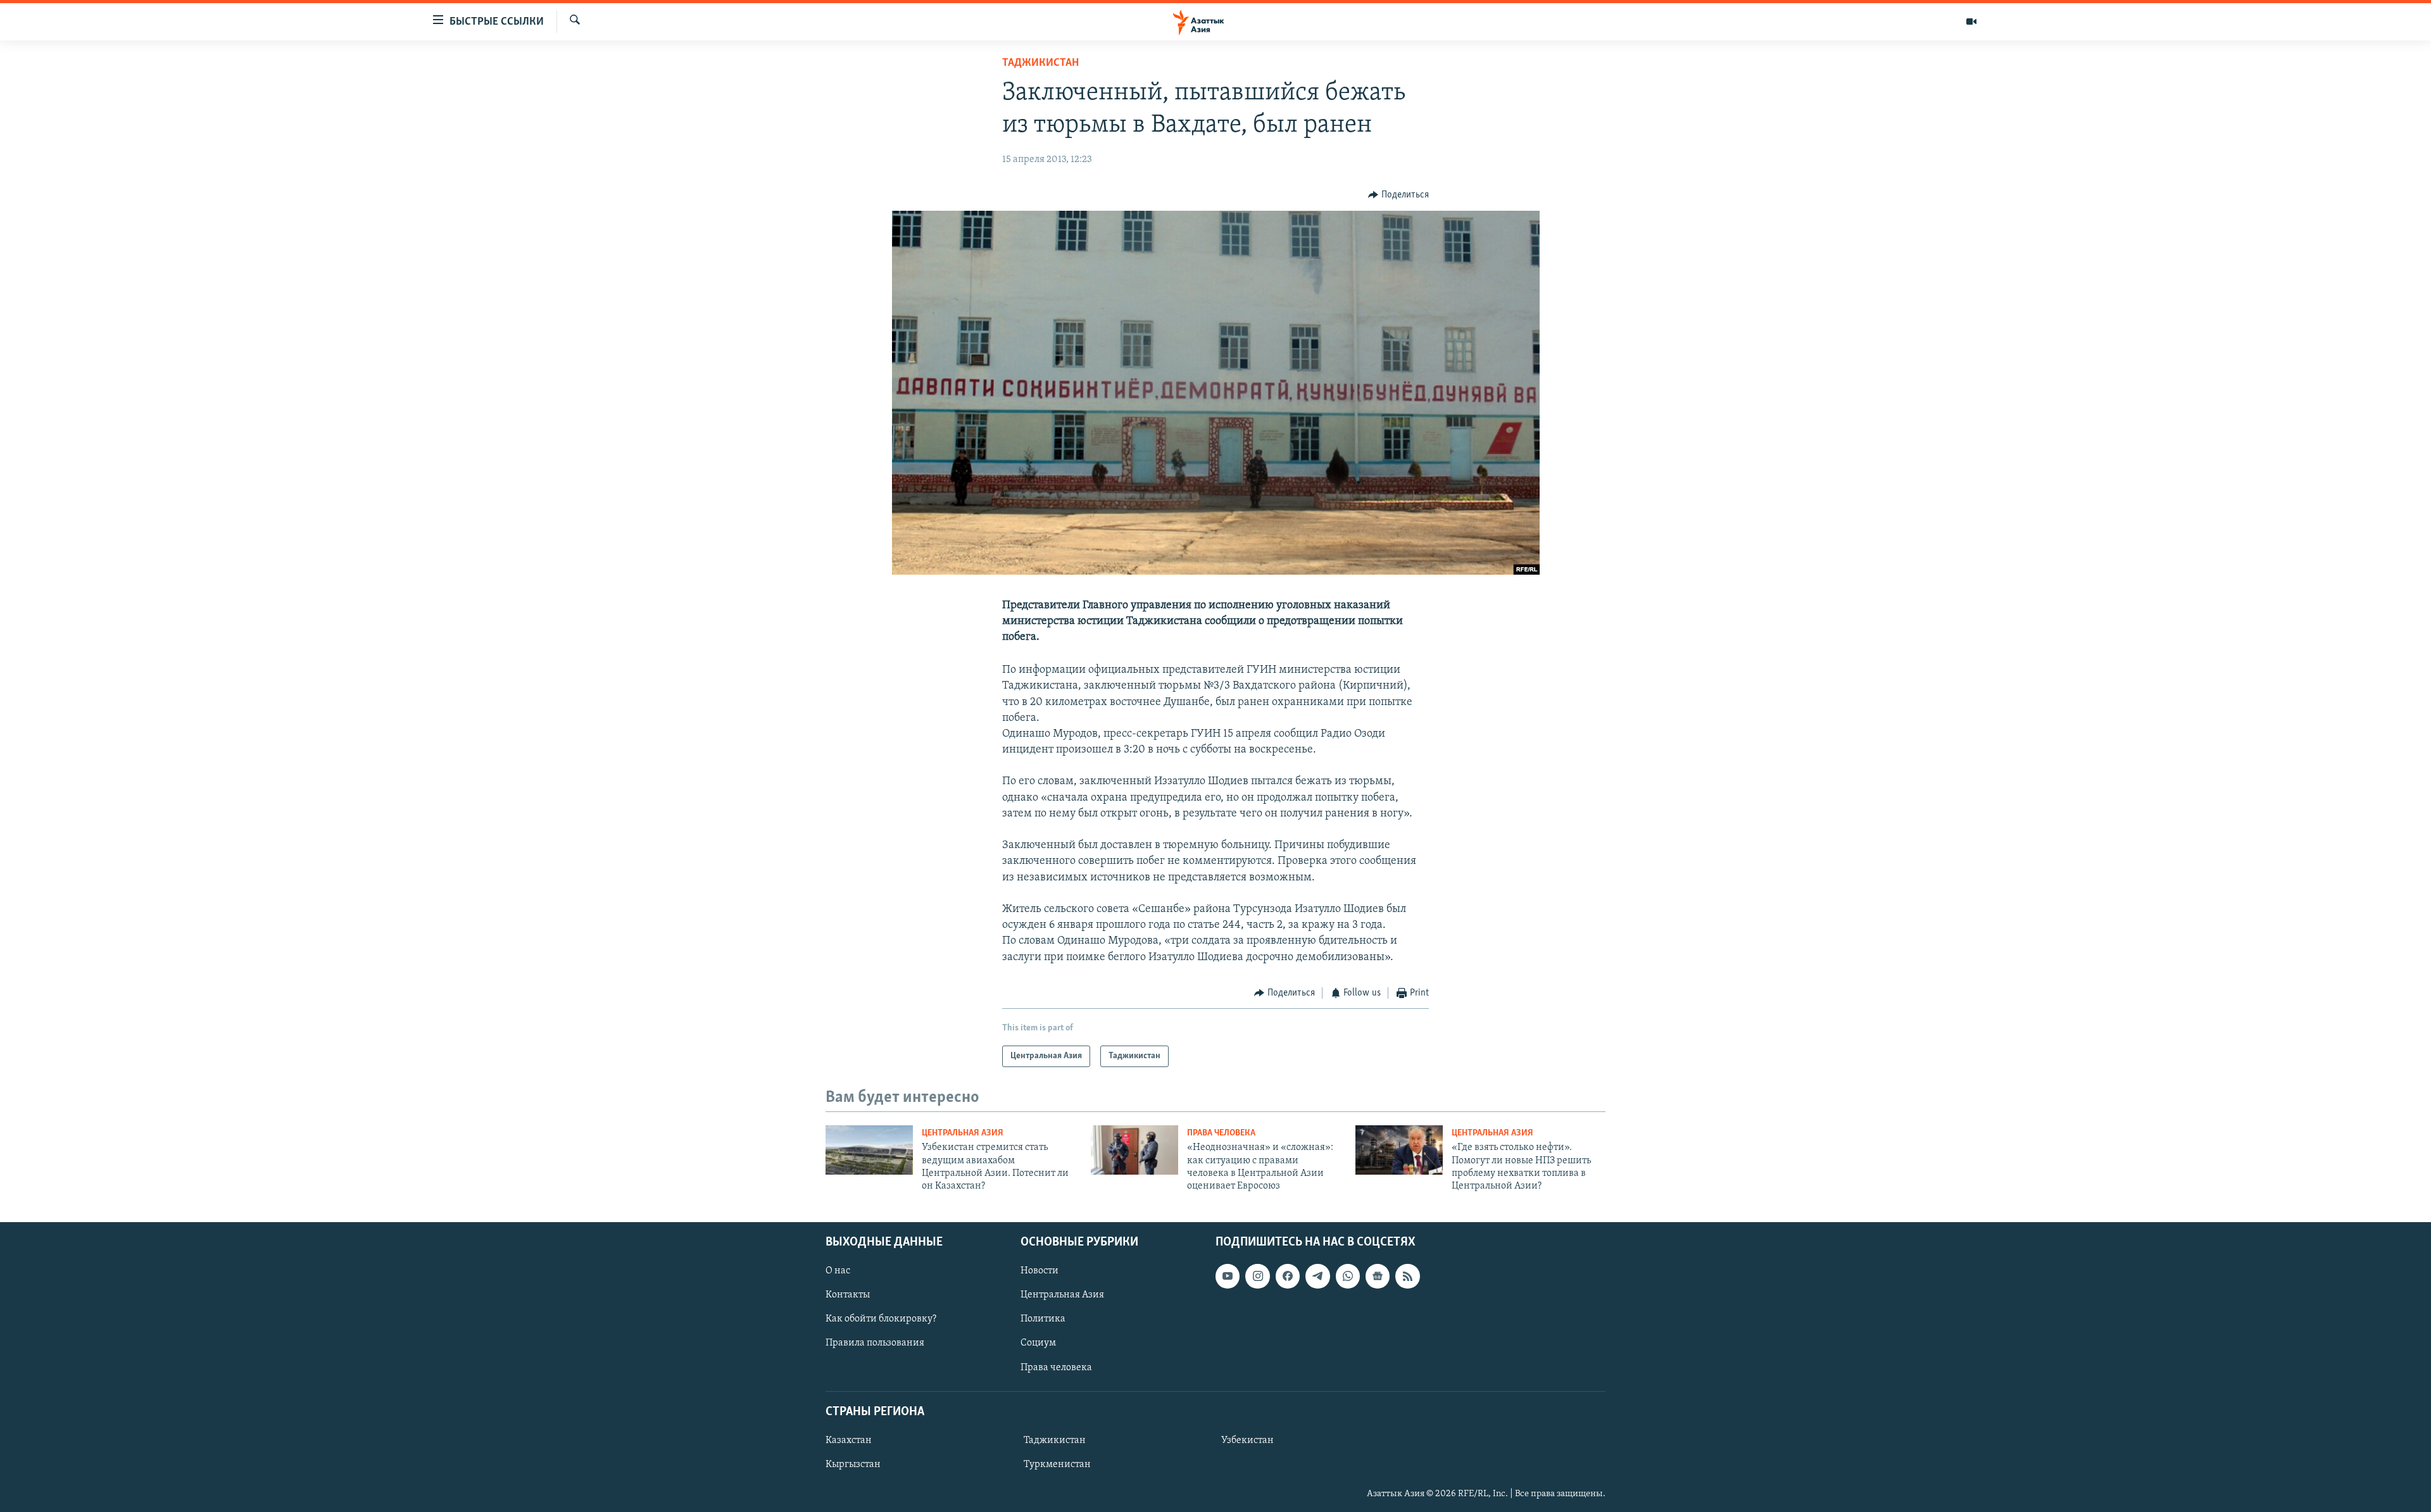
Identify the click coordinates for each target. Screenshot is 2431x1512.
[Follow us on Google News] (1378, 1276)
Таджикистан (1040, 63)
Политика (1043, 1319)
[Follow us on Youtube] (1228, 1276)
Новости (1040, 1271)
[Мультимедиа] (1971, 22)
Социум (1038, 1343)
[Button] (1398, 195)
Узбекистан (1247, 1440)
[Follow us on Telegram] (1317, 1276)
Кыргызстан (853, 1465)
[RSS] (1407, 1276)
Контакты (848, 1295)
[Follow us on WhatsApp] (1348, 1276)
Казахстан (849, 1440)
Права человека (1221, 1133)
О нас (838, 1271)
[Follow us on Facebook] (1288, 1276)
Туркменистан (1057, 1465)
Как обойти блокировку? (881, 1319)
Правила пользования (875, 1343)
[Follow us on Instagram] (1257, 1276)
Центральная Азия (963, 1133)
